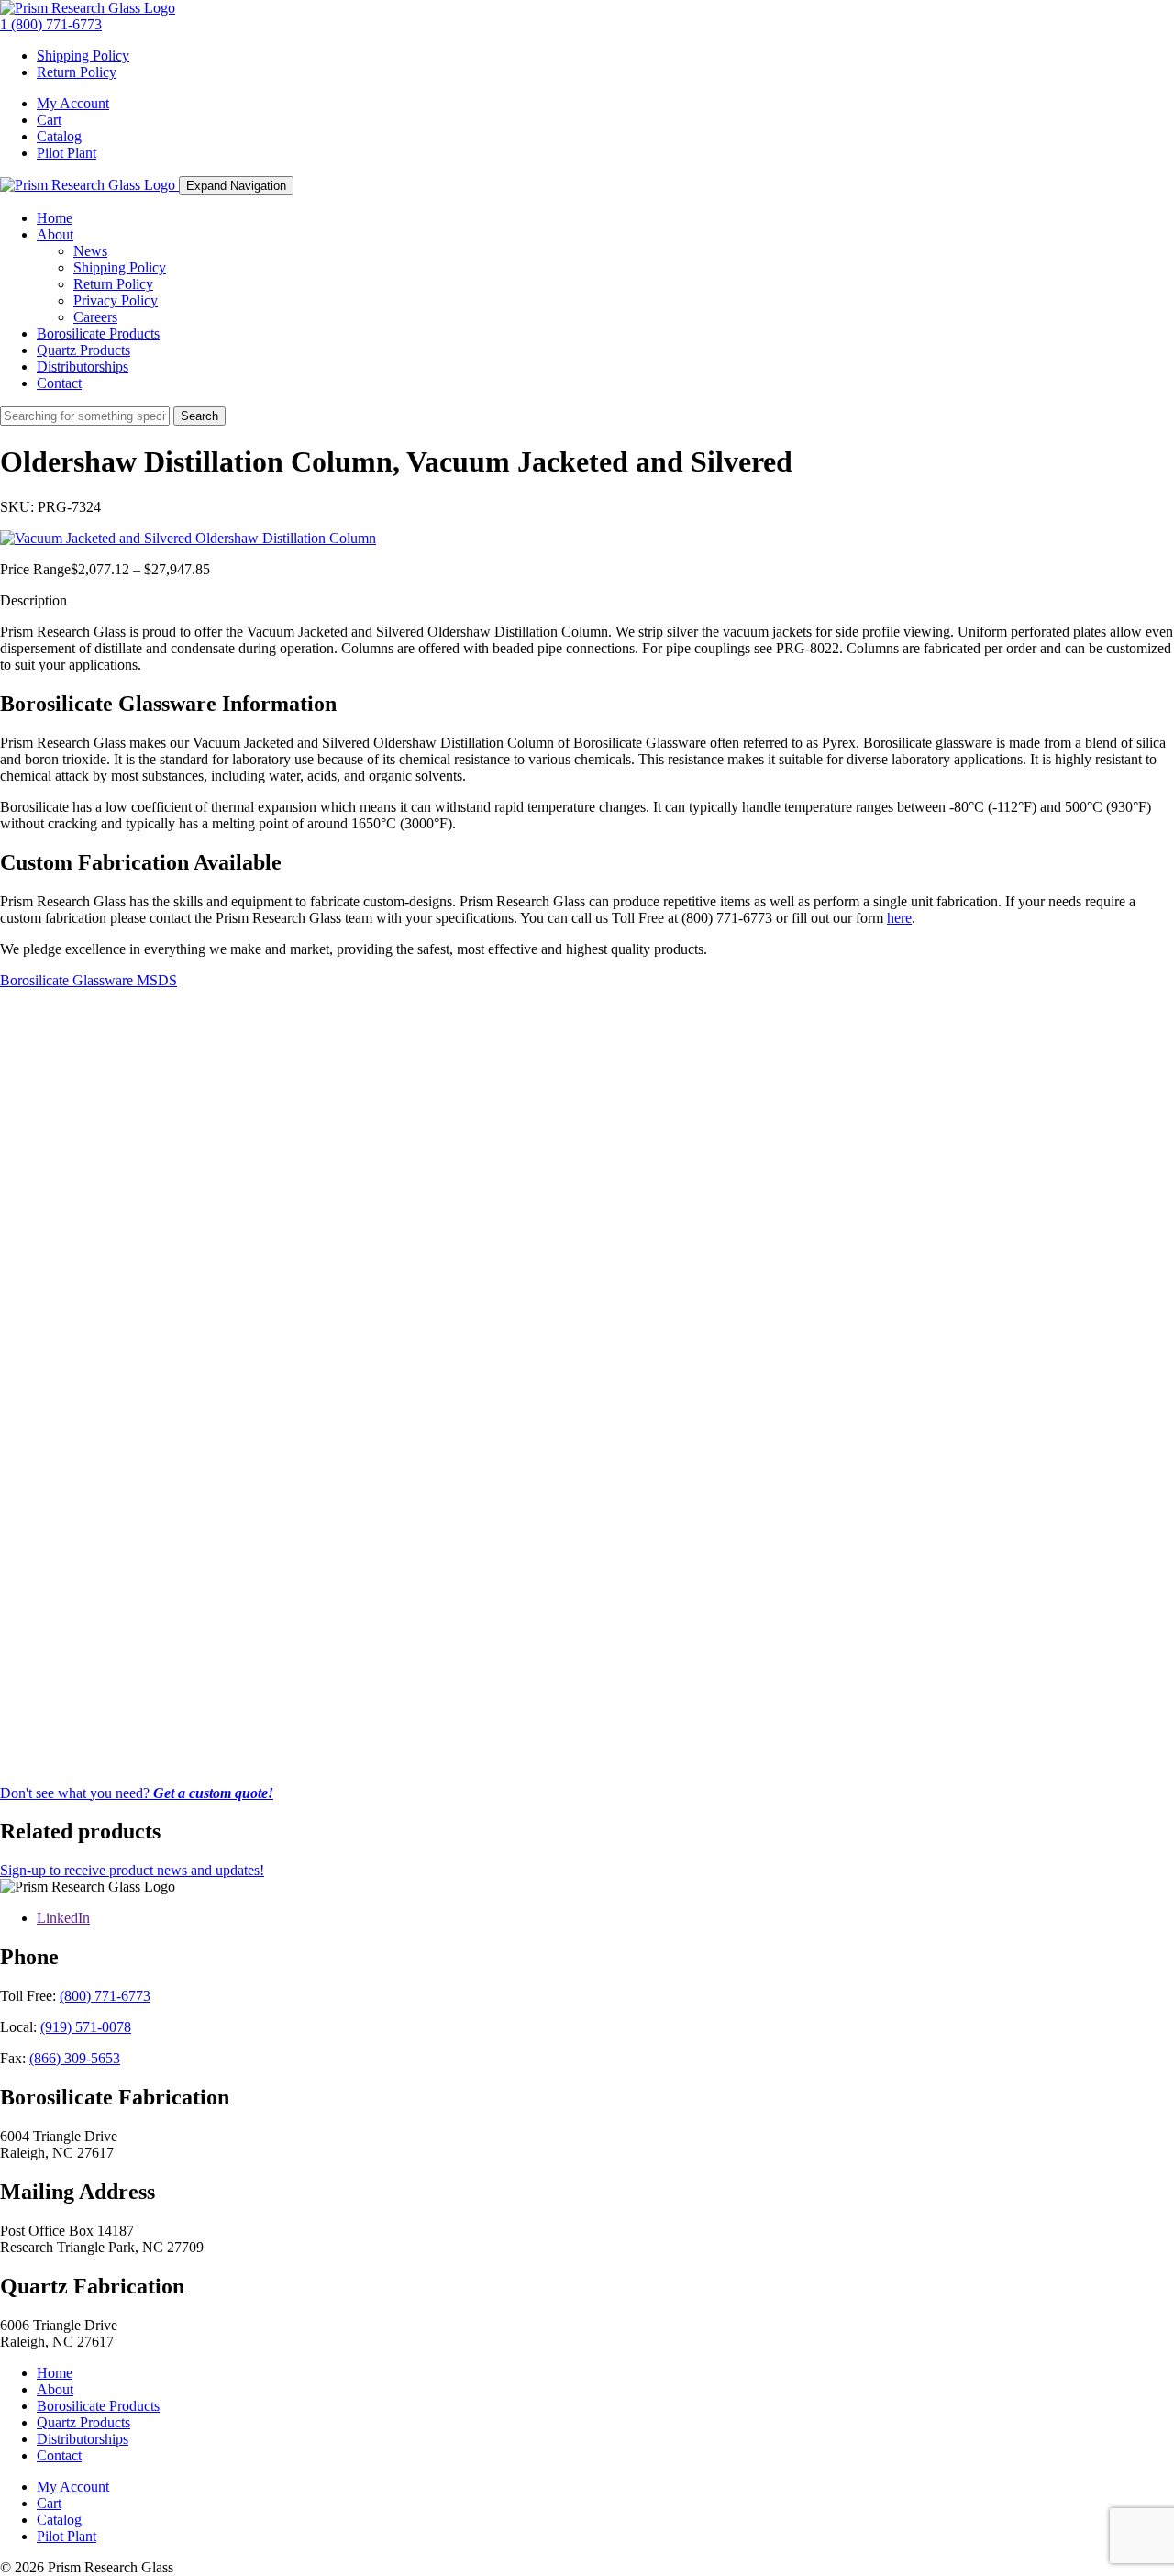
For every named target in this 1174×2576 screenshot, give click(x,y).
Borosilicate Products (98, 333)
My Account (73, 103)
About (55, 234)
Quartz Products (83, 350)
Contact (59, 383)
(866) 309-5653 (75, 2058)
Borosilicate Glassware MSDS (89, 980)
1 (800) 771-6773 (51, 24)
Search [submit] (199, 416)
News (90, 251)
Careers (95, 317)
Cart (49, 120)
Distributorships (83, 366)
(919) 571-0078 (86, 2027)
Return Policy (77, 72)
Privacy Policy (116, 300)
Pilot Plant (66, 153)
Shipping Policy (83, 56)
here (899, 918)
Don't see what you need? (137, 1793)
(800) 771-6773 (105, 1996)
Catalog (59, 136)
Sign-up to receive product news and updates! (132, 1870)
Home (55, 218)
